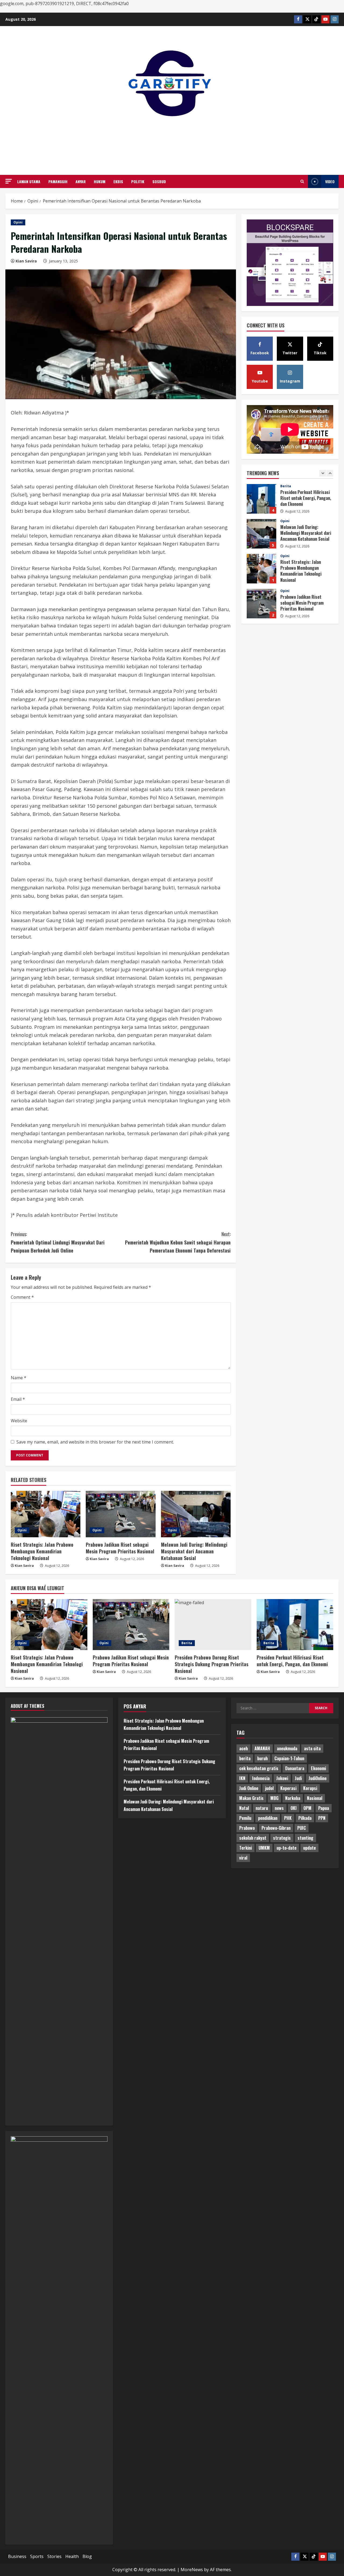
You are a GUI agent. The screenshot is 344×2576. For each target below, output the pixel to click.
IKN (242, 1778)
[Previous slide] (323, 473)
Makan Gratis (251, 1798)
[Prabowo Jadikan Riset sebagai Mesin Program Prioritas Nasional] (121, 1514)
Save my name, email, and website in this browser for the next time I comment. (95, 1442)
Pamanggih (58, 181)
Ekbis (118, 181)
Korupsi (310, 1788)
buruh (262, 1758)
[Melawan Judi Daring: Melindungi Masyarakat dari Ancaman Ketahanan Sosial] (196, 1514)
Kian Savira (26, 261)
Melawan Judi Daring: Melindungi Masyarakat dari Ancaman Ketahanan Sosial (194, 1551)
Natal (244, 1808)
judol (269, 1788)
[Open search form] (302, 181)
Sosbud (159, 181)
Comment (22, 1297)
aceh (243, 1748)
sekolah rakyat (253, 1838)
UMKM (264, 1848)
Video (330, 181)
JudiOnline (318, 1778)
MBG (274, 1798)
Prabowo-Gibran (276, 1828)
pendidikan (268, 1818)
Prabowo (247, 1828)
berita (245, 1758)
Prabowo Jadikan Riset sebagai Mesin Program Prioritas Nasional (120, 1548)
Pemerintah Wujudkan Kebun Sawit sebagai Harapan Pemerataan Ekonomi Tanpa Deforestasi (178, 1242)
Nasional (315, 1798)
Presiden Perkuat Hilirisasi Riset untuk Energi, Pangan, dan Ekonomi (292, 1661)
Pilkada (305, 1818)
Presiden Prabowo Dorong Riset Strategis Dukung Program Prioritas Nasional (261, 604)
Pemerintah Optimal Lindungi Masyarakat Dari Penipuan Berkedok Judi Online (58, 1242)
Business (17, 2556)
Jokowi (282, 1778)
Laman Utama (29, 181)
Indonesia (261, 1778)
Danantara (295, 1768)
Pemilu (245, 1818)
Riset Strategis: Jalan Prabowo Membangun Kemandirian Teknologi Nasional (42, 1551)
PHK (288, 1818)
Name (19, 1378)
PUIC (302, 1828)
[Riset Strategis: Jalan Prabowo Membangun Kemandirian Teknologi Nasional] (46, 1514)
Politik (138, 181)
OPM (307, 1808)
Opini (18, 222)
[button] (9, 181)
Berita (286, 591)
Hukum (100, 181)
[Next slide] (330, 473)
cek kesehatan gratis (259, 1768)
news (279, 1808)
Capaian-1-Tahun (289, 1758)
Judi (298, 1778)
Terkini (246, 1848)
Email (18, 1399)
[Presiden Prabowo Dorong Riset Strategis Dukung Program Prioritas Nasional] (213, 1625)
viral (243, 1858)
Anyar (81, 181)
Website (19, 1421)
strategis (282, 1838)
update (309, 1848)
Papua (324, 1808)
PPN (322, 1818)
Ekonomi (318, 1768)
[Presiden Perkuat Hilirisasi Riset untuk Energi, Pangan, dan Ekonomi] (295, 1625)
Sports (37, 2556)
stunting (305, 1838)
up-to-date (286, 1848)
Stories (54, 2556)
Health (72, 2556)
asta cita (312, 1748)
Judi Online (249, 1788)
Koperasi (288, 1788)
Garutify (172, 139)
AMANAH (262, 1748)
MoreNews (192, 2570)
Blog (87, 2556)
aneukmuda (287, 1748)
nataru (262, 1808)
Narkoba (293, 1798)
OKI (294, 1808)
